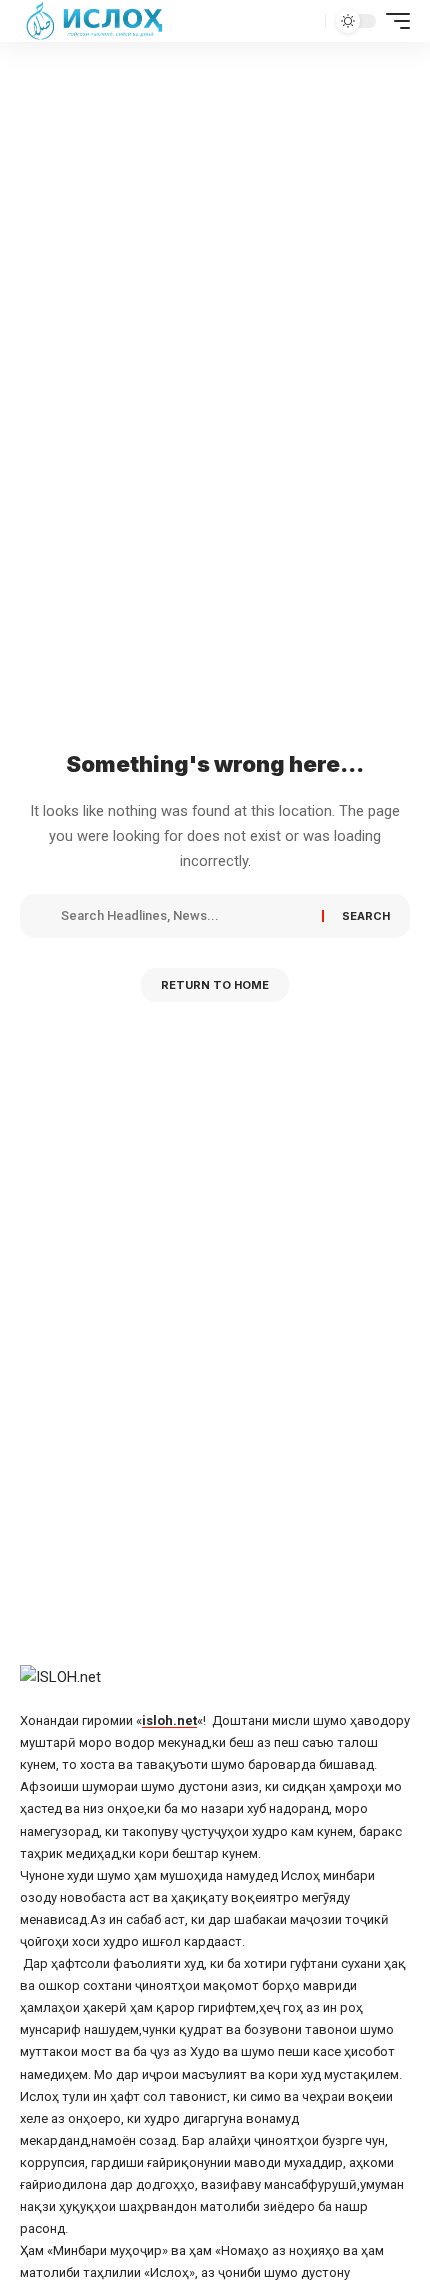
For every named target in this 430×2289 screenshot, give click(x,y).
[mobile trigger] (393, 21)
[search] (307, 21)
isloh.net (169, 1720)
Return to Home (215, 985)
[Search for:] (184, 916)
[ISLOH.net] (96, 21)
